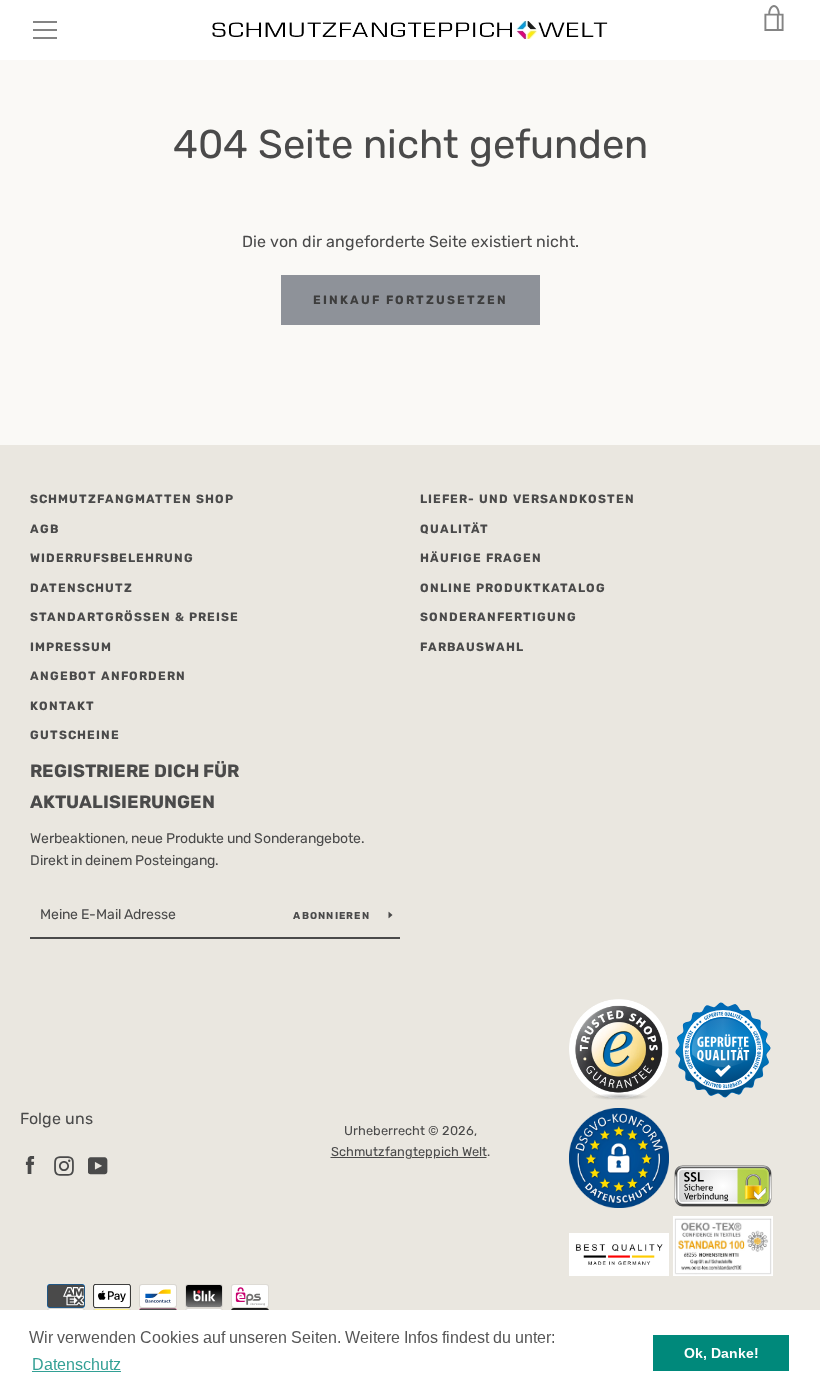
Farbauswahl (472, 647)
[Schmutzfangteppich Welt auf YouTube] (98, 1164)
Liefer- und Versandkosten (527, 499)
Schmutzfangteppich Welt (409, 1151)
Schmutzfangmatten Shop (132, 499)
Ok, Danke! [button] (721, 1353)
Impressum (71, 647)
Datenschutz (81, 588)
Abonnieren (333, 916)
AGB (44, 529)
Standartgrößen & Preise (134, 617)
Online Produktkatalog (513, 588)
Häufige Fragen (481, 558)
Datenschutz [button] (76, 1364)
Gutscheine (75, 735)
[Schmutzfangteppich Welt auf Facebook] (30, 1164)
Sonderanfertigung (498, 617)
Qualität (454, 529)
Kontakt (62, 706)
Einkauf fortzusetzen (410, 300)
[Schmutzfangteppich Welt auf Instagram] (64, 1164)
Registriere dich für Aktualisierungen (134, 786)
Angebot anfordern (108, 676)
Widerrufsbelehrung (112, 558)
